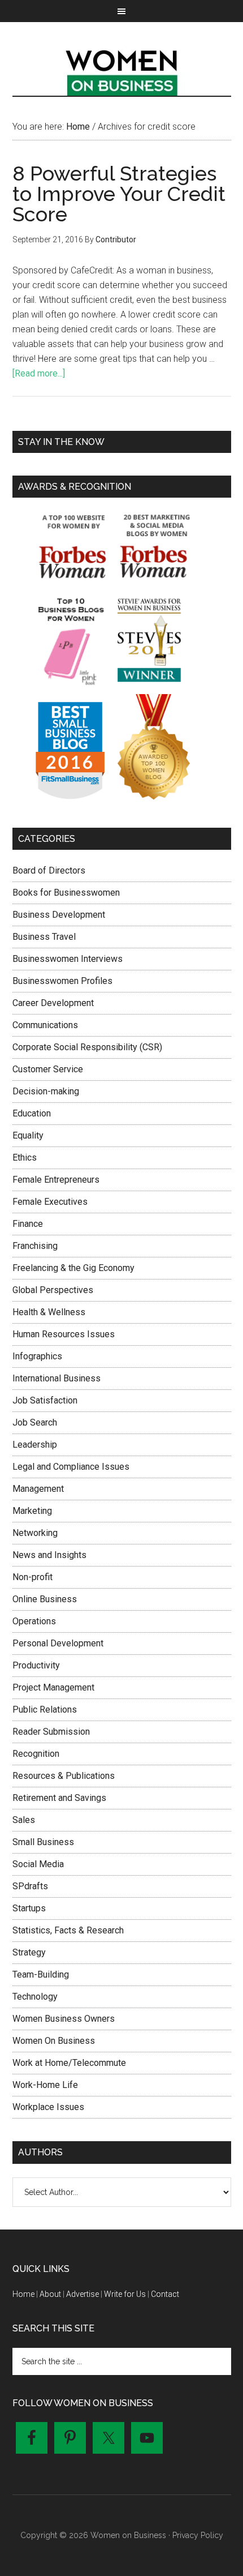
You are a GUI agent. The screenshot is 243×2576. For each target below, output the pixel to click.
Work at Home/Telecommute (69, 2063)
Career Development (53, 1003)
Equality (28, 1135)
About (50, 2294)
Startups (29, 1908)
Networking (35, 1533)
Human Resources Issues (64, 1334)
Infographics (37, 1356)
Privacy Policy (198, 2535)
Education (32, 1113)
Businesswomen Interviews (68, 959)
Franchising (35, 1246)
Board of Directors (49, 870)
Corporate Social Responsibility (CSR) (87, 1047)
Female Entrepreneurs (56, 1180)
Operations (34, 1621)
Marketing (32, 1511)
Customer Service (48, 1069)
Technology (35, 1997)
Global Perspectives (53, 1290)
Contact (165, 2294)
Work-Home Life (45, 2085)
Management (38, 1489)
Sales (24, 1820)
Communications (45, 1025)
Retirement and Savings (59, 1798)
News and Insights (49, 1555)
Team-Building (41, 1974)
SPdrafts (30, 1886)
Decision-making (46, 1091)
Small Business (43, 1842)
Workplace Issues (48, 2107)
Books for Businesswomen (66, 893)
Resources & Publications (64, 1776)
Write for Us (125, 2294)
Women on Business (122, 70)
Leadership (35, 1445)
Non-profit (32, 1577)
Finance (28, 1224)
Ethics (25, 1158)
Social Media (38, 1864)
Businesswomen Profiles (62, 981)
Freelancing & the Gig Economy (73, 1268)
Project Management (53, 1687)
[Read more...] (39, 373)
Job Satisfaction (45, 1400)
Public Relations (45, 1710)
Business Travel (44, 937)
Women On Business (54, 2041)
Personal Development (58, 1643)
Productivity (36, 1665)
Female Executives (50, 1202)
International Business (57, 1378)
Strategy (29, 1952)
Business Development (59, 915)
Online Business (45, 1599)
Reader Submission (51, 1732)
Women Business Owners (64, 2019)
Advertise (83, 2294)
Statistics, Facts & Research (68, 1930)
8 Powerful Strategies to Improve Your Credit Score (119, 194)
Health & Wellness (49, 1312)
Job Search (35, 1422)
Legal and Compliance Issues (71, 1467)
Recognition (36, 1754)
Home (23, 2294)
